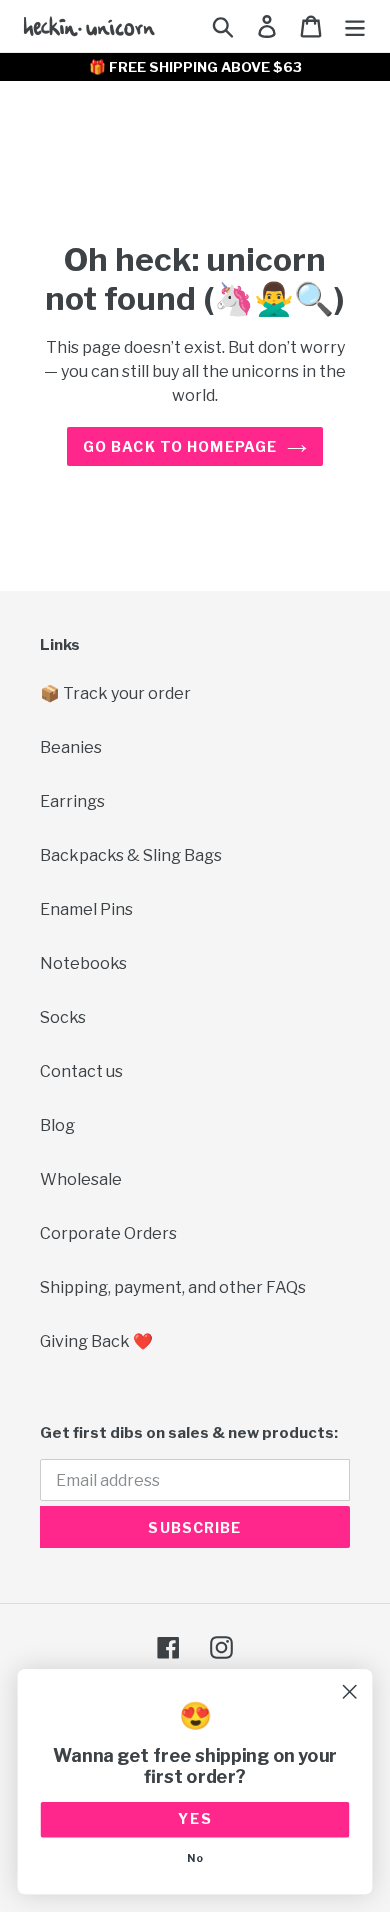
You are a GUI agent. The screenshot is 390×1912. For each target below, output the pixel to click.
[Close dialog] (349, 1691)
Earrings (72, 801)
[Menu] (355, 26)
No (195, 1858)
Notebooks (83, 963)
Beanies (71, 747)
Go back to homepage (180, 446)
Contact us (81, 1071)
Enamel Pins (86, 909)
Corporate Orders (108, 1233)
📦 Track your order (115, 693)
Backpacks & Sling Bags (131, 855)
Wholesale (81, 1179)
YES (195, 1819)
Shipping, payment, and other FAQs (173, 1287)
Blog (57, 1125)
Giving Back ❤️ (96, 1341)
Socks (63, 1017)
